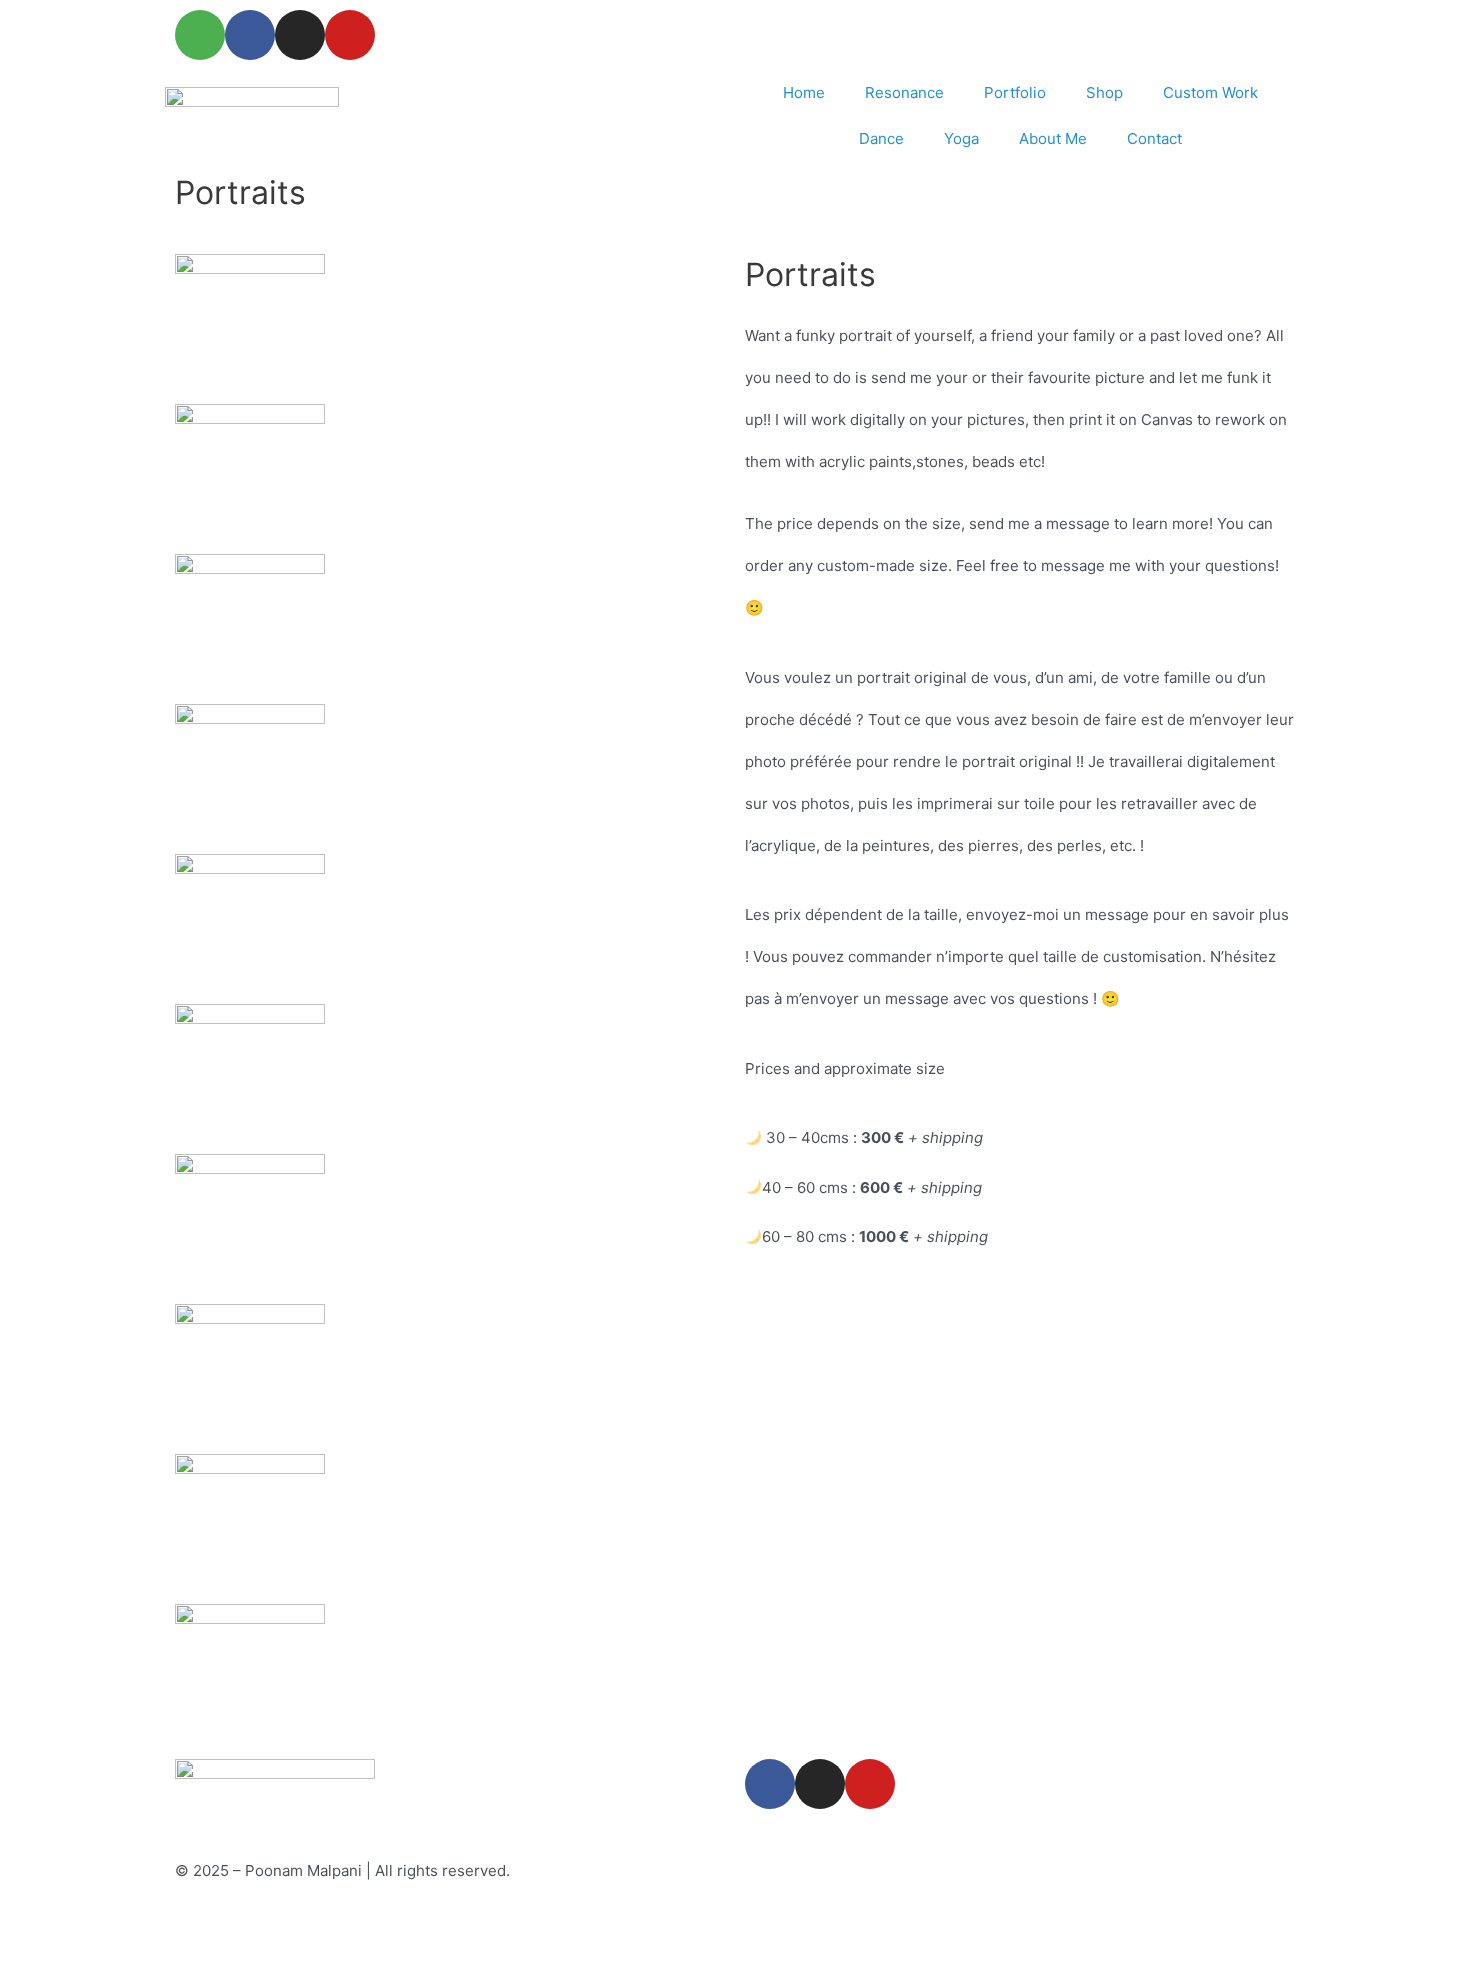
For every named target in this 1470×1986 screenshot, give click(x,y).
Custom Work (1210, 92)
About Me (1053, 138)
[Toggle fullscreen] (124, 1928)
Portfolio (1015, 92)
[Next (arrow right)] (124, 1970)
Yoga (961, 138)
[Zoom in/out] (40, 1928)
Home (804, 92)
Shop (1104, 92)
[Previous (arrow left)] (40, 1970)
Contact (1154, 138)
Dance (881, 138)
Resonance (904, 92)
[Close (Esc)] (292, 1928)
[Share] (208, 1928)
